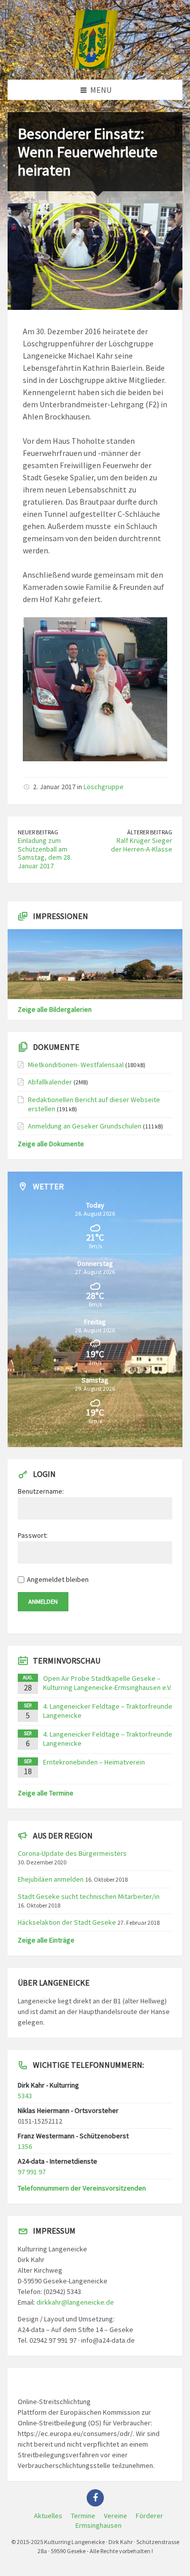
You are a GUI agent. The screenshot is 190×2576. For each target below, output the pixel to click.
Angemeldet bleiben (58, 1579)
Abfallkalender (50, 1082)
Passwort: (33, 1535)
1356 (25, 2146)
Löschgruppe (104, 787)
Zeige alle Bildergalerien (55, 1009)
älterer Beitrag (150, 832)
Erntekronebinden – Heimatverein (94, 1762)
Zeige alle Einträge (46, 1940)
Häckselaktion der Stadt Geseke (67, 1922)
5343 (25, 2096)
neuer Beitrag (38, 832)
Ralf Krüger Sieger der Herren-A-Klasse (142, 845)
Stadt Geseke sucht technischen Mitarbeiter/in (89, 1896)
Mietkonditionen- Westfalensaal (76, 1065)
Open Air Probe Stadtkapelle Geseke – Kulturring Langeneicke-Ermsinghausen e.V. (107, 1683)
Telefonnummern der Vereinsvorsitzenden (82, 2188)
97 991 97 (32, 2172)
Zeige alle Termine (46, 1793)
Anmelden (43, 1601)
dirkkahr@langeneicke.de (75, 2302)
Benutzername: (41, 1491)
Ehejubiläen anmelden (51, 1879)
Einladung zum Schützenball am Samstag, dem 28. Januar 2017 (45, 853)
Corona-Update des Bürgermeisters (72, 1853)
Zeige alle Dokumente (51, 1144)
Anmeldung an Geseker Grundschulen (85, 1126)
